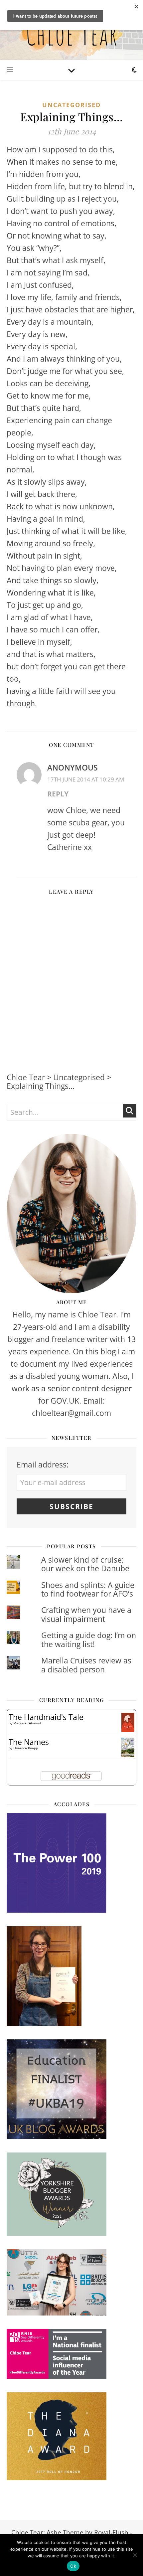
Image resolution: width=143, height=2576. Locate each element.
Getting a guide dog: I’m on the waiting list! (89, 1639)
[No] (135, 2555)
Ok (73, 2566)
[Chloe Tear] (71, 30)
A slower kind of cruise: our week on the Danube (85, 1564)
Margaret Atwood (27, 1723)
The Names (29, 1742)
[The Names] (128, 1747)
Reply (58, 794)
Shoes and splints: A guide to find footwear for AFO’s (88, 1589)
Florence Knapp (26, 1748)
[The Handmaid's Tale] (128, 1722)
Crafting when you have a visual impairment (86, 1614)
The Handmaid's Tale (46, 1717)
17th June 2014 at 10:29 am (86, 779)
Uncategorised (71, 105)
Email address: (43, 1464)
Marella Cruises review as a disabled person (86, 1665)
